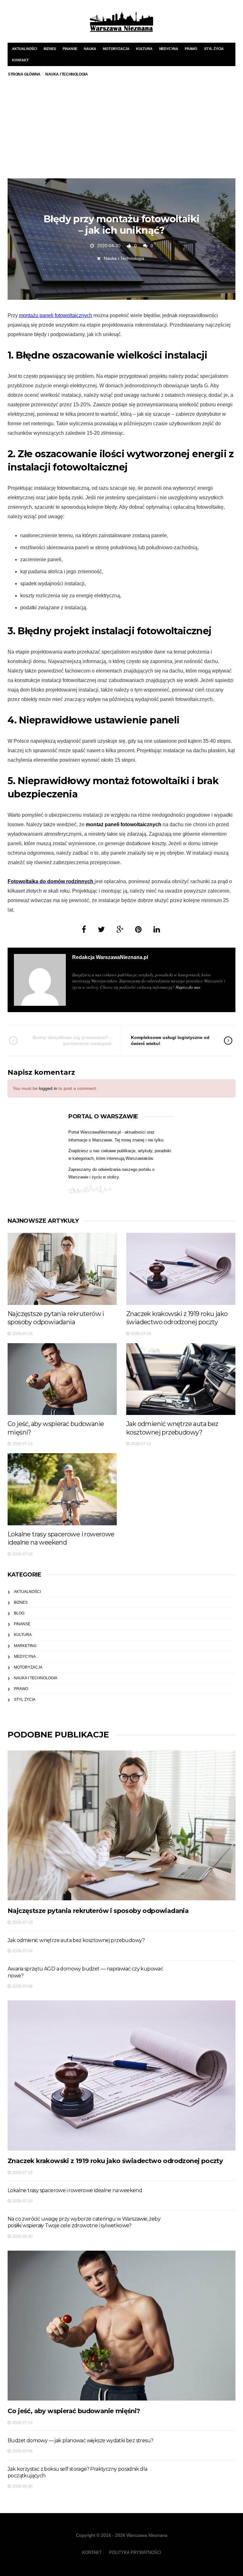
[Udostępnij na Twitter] (101, 929)
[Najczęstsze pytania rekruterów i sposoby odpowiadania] (62, 1269)
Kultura (144, 49)
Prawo (191, 49)
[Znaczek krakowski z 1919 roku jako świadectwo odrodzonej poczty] (181, 1269)
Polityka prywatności (135, 2552)
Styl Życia (214, 49)
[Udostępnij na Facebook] (84, 929)
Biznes (50, 49)
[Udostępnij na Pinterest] (138, 929)
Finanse (70, 49)
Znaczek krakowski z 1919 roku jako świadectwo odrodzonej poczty (115, 2161)
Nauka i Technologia (124, 258)
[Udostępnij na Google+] (120, 929)
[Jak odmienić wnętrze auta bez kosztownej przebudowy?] (181, 1379)
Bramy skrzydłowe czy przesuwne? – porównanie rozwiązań (72, 1040)
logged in (48, 1088)
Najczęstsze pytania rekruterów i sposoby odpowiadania (98, 1911)
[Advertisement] (121, 131)
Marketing (25, 1646)
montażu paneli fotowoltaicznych (56, 315)
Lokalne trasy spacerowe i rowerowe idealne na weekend (75, 2190)
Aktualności (25, 49)
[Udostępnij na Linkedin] (157, 929)
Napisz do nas (188, 987)
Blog (19, 1613)
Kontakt (20, 60)
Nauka (90, 49)
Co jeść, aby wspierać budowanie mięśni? (74, 2411)
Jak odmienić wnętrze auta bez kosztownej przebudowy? (76, 1940)
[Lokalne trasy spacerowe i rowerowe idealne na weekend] (62, 1489)
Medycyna (169, 49)
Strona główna (24, 74)
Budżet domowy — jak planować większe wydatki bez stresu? (80, 2441)
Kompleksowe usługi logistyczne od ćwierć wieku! (170, 1040)
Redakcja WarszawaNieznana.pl (110, 957)
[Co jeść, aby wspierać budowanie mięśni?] (62, 1379)
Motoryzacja (116, 49)
